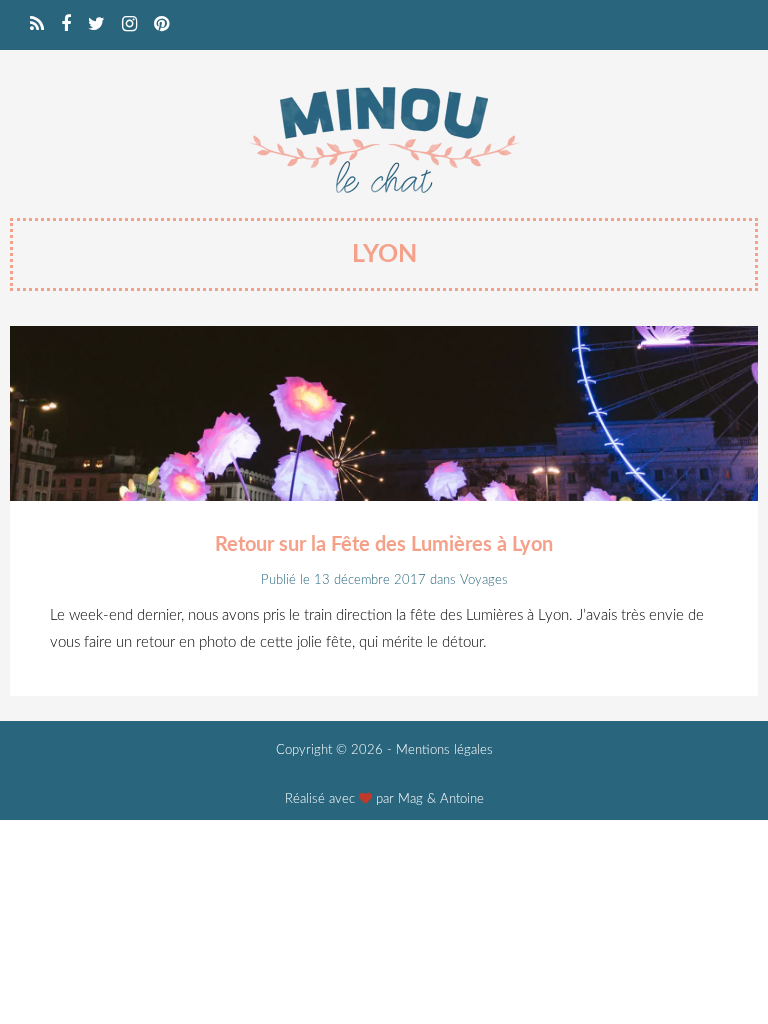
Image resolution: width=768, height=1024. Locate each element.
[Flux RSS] (37, 25)
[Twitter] (96, 25)
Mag (410, 799)
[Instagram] (129, 25)
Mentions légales (444, 750)
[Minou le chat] (384, 201)
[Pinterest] (161, 25)
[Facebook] (66, 25)
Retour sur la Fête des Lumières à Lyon (384, 545)
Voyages (484, 580)
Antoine (462, 799)
